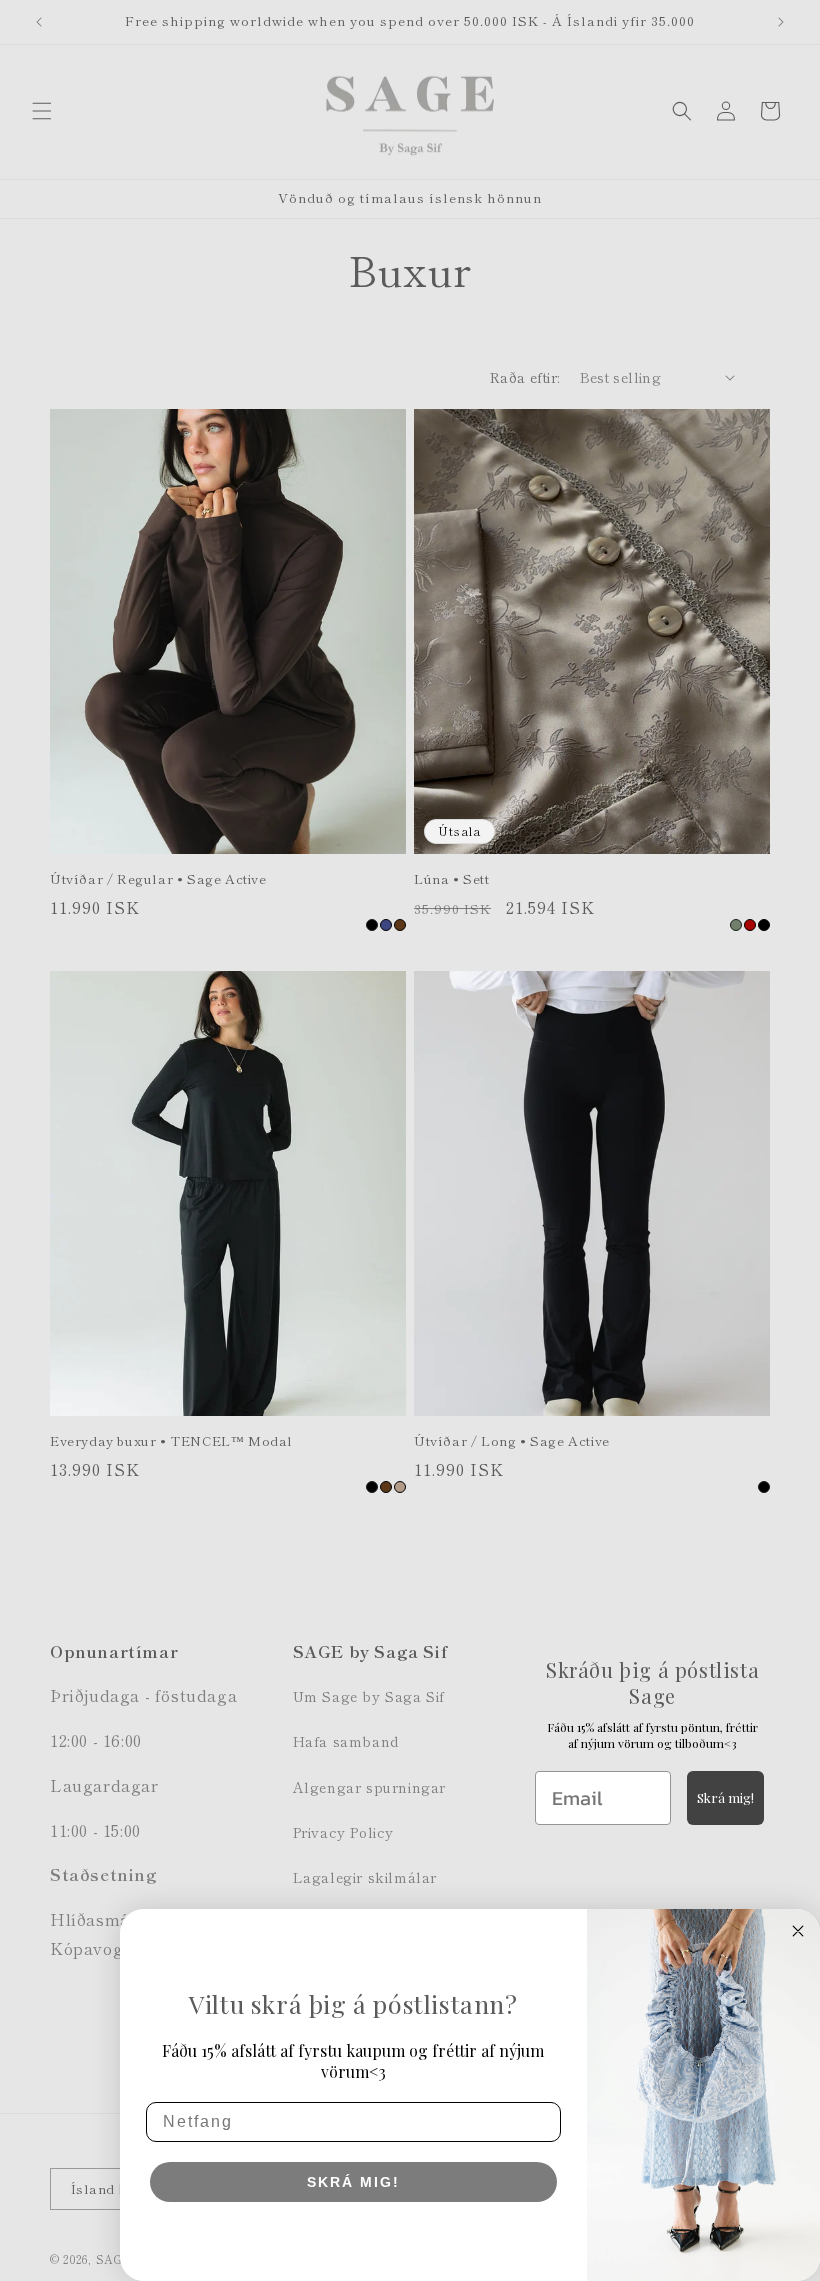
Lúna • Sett (452, 879)
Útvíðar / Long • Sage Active (512, 1441)
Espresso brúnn (400, 925)
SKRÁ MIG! (353, 2182)
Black (764, 1487)
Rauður (750, 925)
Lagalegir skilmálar (365, 1877)
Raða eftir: (524, 377)
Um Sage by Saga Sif (369, 1696)
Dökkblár (386, 925)
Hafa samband (346, 1741)
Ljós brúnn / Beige (400, 1487)
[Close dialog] (798, 1931)
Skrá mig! (725, 1797)
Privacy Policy (343, 1832)
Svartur (372, 925)
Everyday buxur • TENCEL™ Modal (171, 1441)
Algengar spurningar (369, 1787)
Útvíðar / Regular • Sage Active (158, 879)
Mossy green (736, 925)
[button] (42, 111)
